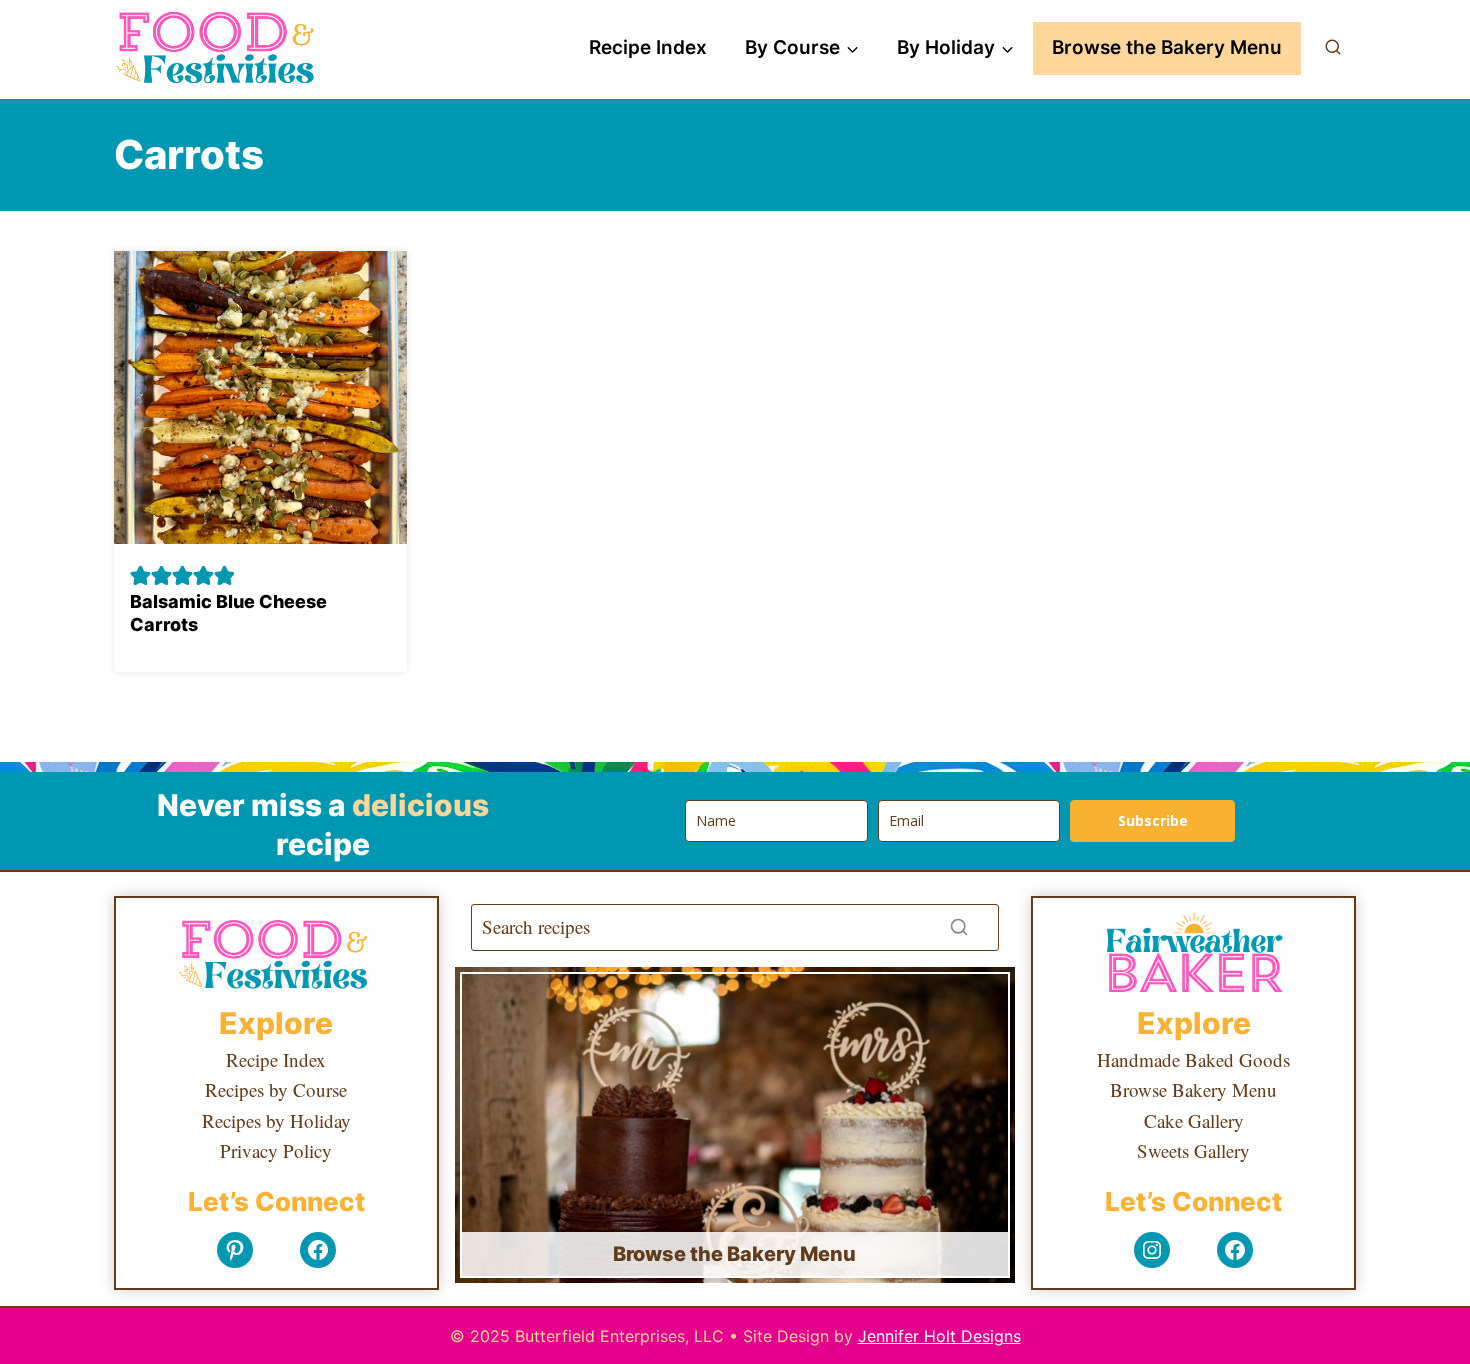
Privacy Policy (276, 1150)
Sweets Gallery (1193, 1150)
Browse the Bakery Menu (1167, 47)
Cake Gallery (1194, 1120)
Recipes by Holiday (276, 1120)
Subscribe (1153, 820)
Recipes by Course (276, 1089)
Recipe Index (648, 47)
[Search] (959, 927)
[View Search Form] (1333, 48)
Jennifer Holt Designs (939, 1336)
